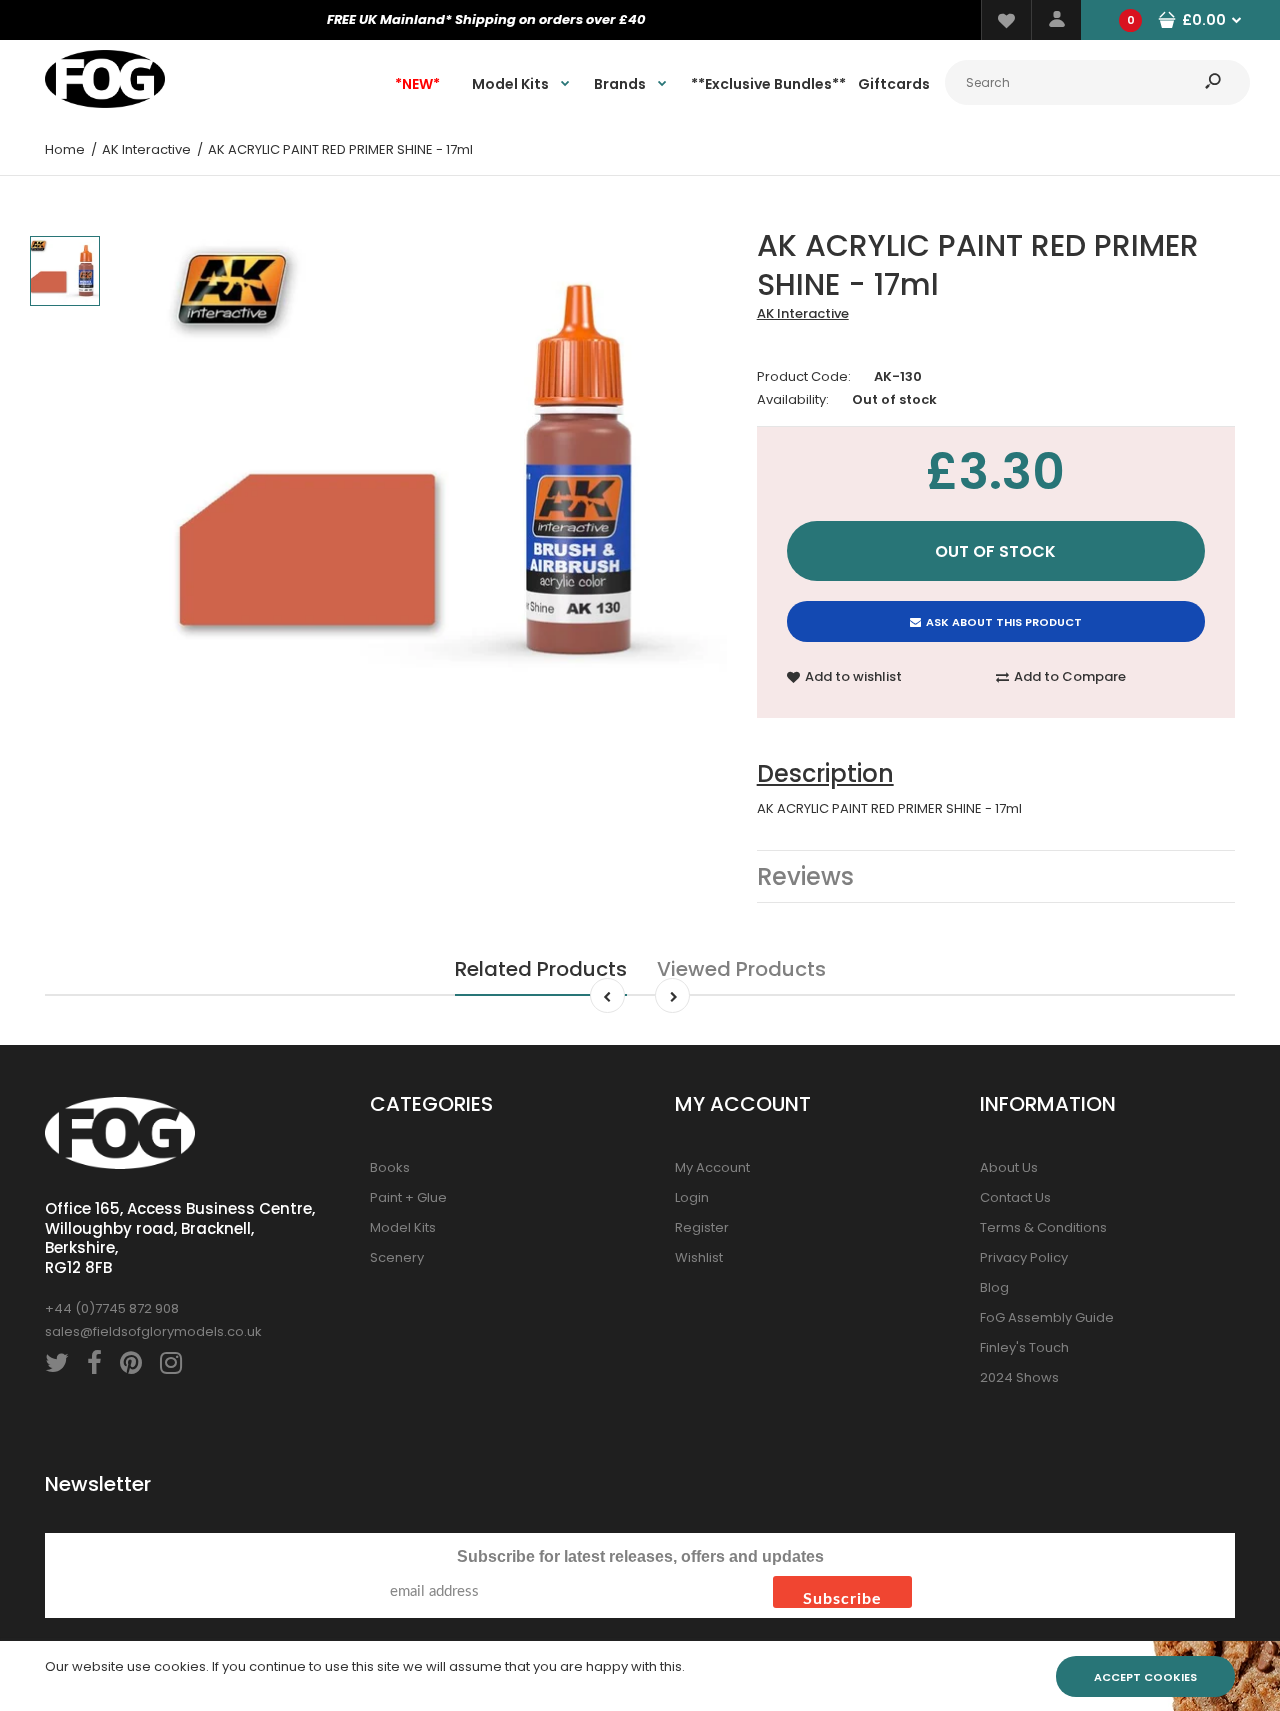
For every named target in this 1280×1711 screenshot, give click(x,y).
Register (702, 1227)
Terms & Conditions (1043, 1227)
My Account (712, 1167)
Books (390, 1167)
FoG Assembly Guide (1047, 1317)
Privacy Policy (1024, 1257)
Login (692, 1197)
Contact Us (1015, 1197)
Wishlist (699, 1257)
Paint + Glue (408, 1197)
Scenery (397, 1257)
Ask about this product (1004, 622)
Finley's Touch (1024, 1347)
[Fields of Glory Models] (105, 103)
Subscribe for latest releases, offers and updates (640, 1556)
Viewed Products (741, 969)
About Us (1009, 1167)
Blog (994, 1287)
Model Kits (403, 1227)
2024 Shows (1019, 1377)
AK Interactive (803, 313)
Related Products (541, 969)
